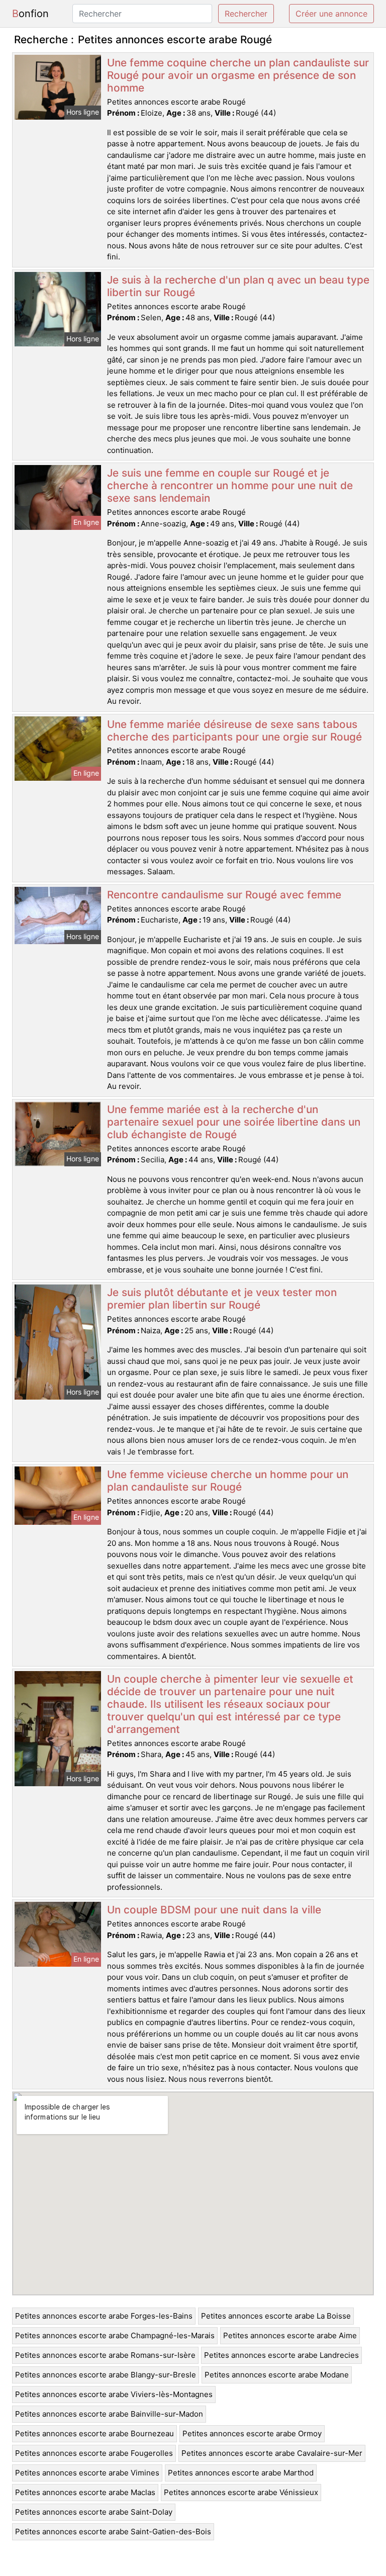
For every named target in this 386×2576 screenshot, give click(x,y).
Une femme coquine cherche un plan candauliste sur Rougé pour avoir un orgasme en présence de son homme (238, 75)
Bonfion (30, 14)
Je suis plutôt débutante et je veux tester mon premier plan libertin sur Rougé (222, 1299)
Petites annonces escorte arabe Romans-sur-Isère (105, 2355)
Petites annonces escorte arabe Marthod (241, 2473)
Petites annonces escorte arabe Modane (277, 2375)
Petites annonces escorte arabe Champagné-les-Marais (115, 2335)
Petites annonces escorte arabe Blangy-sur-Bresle (106, 2375)
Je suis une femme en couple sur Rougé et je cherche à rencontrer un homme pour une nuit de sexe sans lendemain (230, 485)
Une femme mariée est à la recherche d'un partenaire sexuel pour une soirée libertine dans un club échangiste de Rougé (234, 1122)
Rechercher (246, 14)
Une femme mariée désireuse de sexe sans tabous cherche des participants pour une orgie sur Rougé (234, 730)
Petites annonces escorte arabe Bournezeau (94, 2433)
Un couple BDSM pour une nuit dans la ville (214, 1910)
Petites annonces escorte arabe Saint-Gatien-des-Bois (113, 2532)
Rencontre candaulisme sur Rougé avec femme (224, 895)
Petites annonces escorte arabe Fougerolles (94, 2453)
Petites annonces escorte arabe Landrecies (281, 2355)
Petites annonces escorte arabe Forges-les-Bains (104, 2316)
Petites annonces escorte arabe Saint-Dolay (94, 2512)
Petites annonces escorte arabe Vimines (87, 2473)
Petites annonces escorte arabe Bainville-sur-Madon (109, 2414)
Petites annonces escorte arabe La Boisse (276, 2316)
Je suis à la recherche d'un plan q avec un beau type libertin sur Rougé (238, 286)
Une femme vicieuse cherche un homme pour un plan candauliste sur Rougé (228, 1481)
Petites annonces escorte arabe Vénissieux (241, 2492)
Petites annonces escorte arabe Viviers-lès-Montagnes (114, 2394)
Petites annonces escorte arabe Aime (290, 2335)
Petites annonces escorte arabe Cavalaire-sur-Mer (272, 2453)
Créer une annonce (331, 14)
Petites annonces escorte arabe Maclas (85, 2492)
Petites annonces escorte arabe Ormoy (252, 2433)
